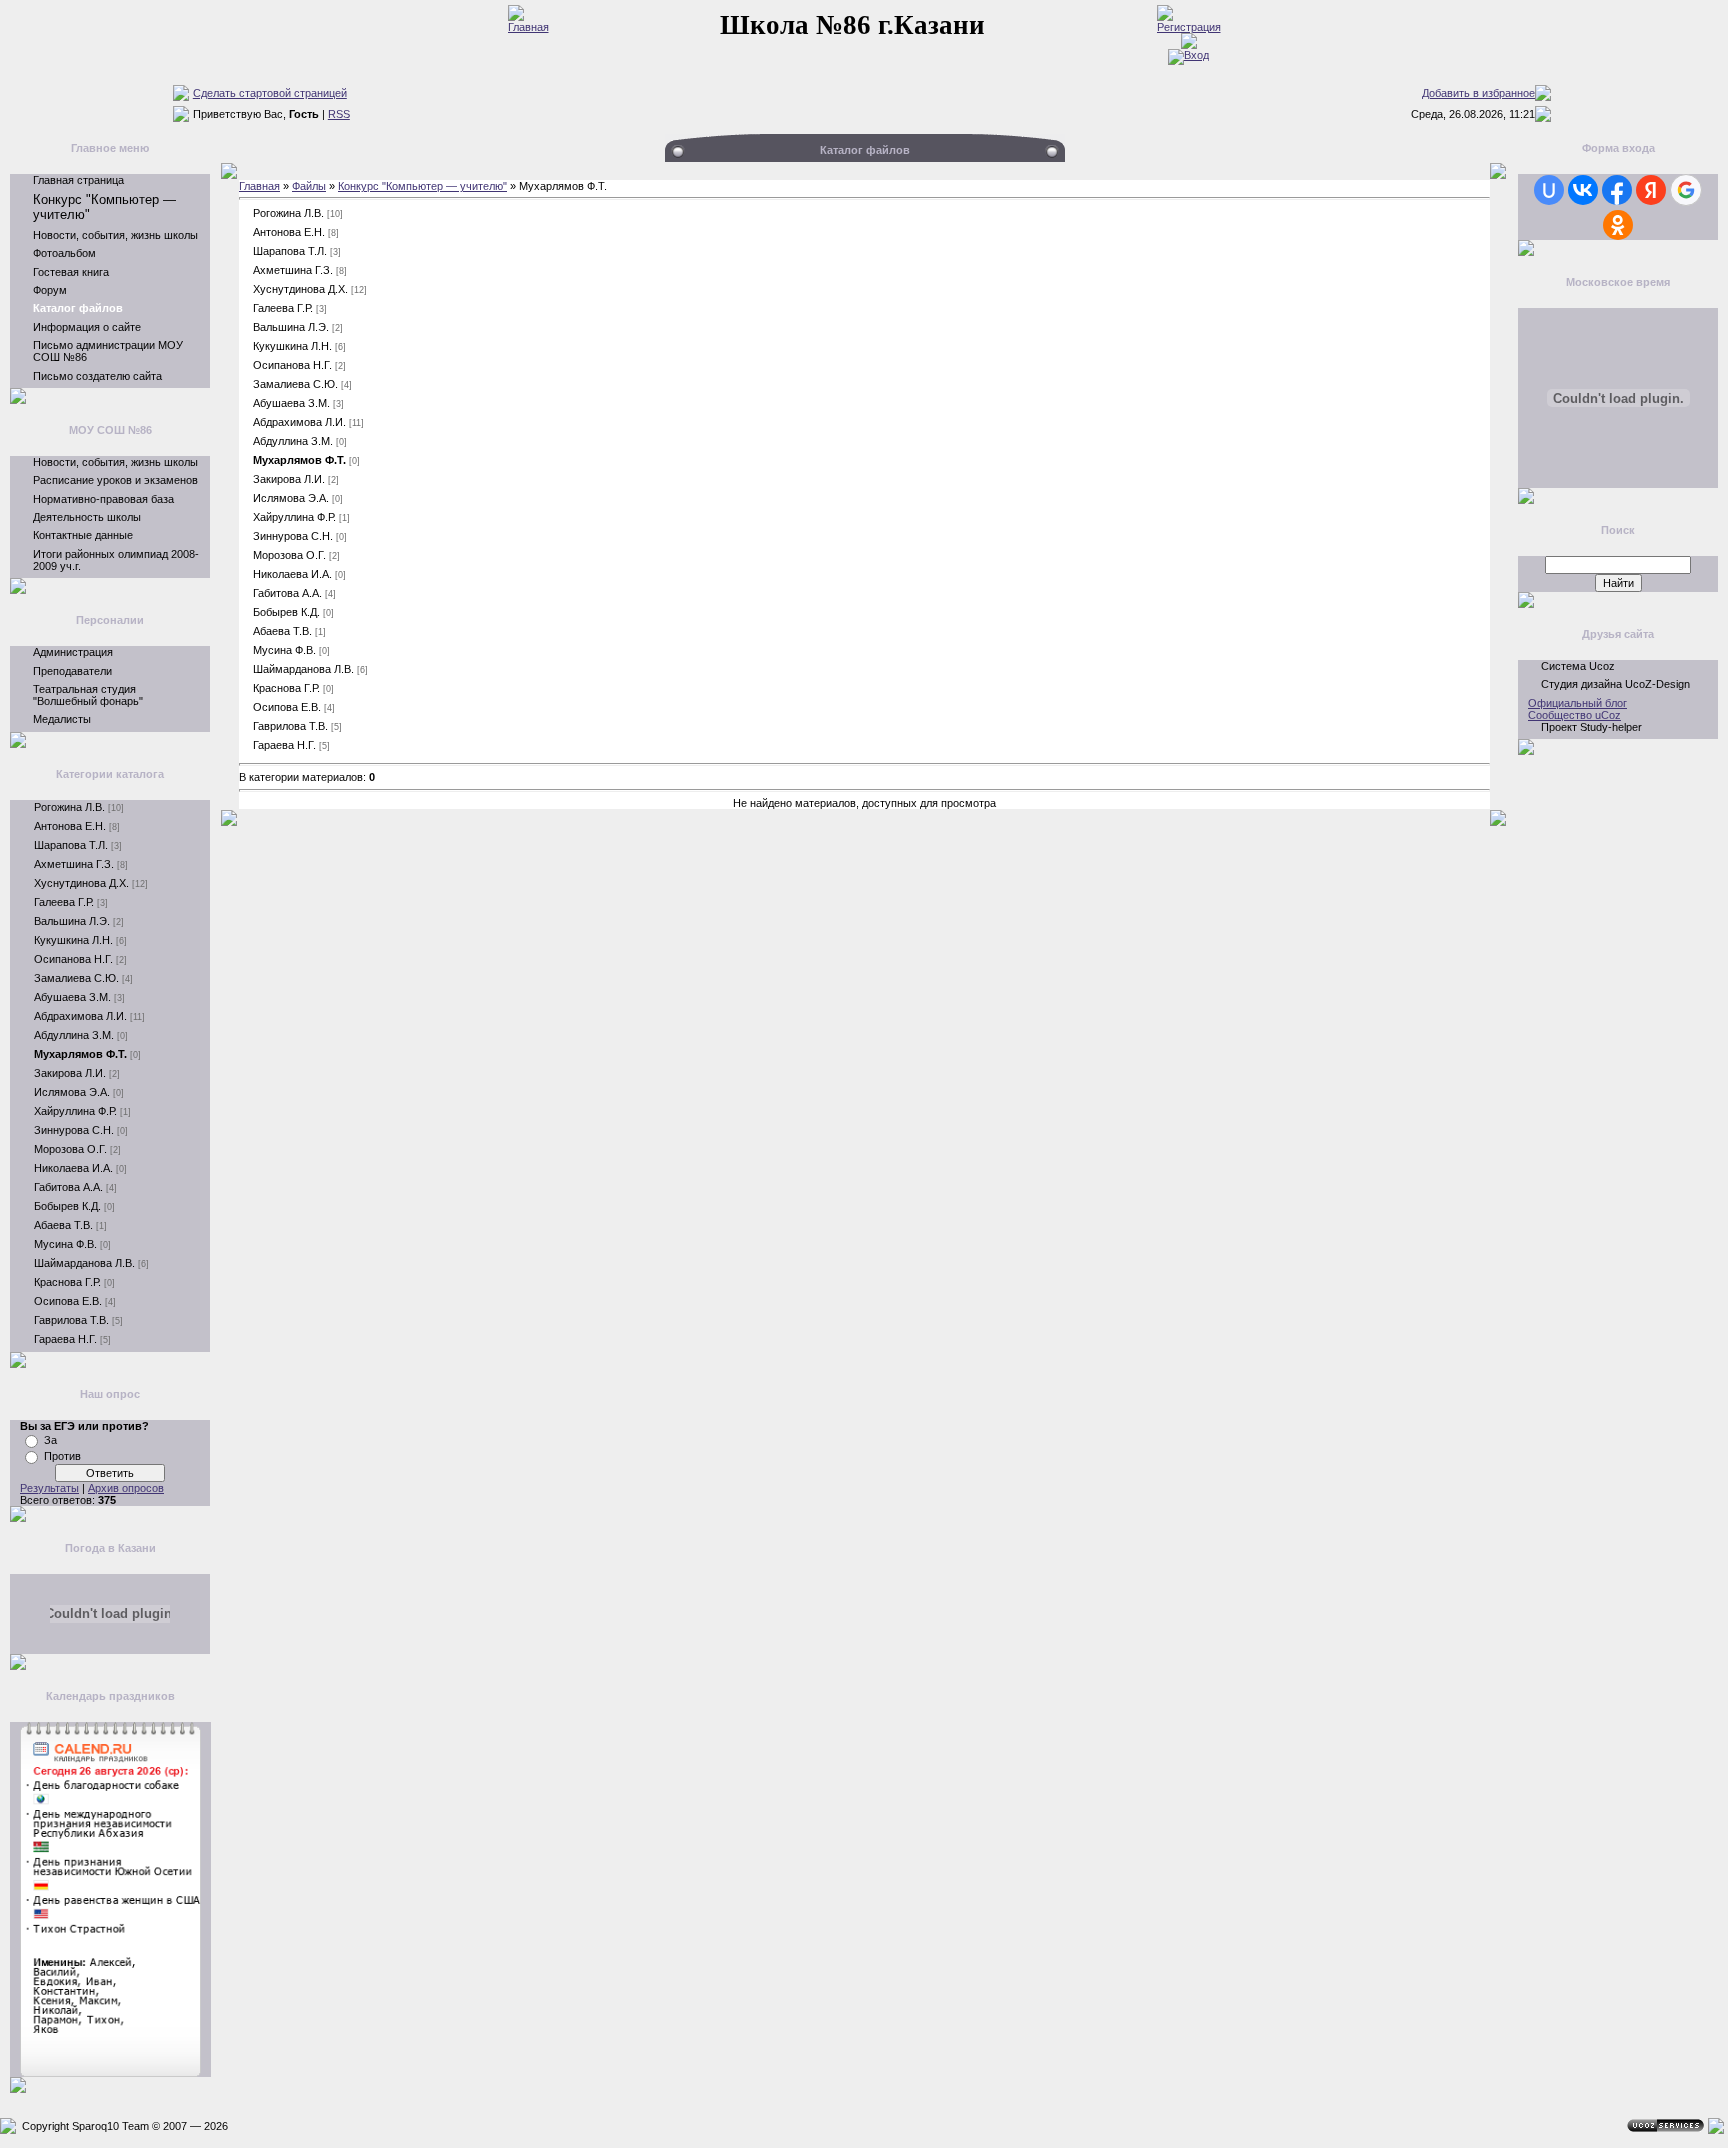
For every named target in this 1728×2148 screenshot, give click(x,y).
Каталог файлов (78, 308)
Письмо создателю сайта (97, 376)
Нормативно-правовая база (103, 499)
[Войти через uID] (1549, 190)
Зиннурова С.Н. (74, 1130)
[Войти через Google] (1686, 190)
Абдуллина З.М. (74, 1035)
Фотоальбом (64, 253)
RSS (339, 114)
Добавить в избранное (1478, 93)
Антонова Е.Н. (70, 826)
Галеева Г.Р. (64, 902)
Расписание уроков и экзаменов (115, 480)
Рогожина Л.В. (69, 807)
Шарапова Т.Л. (71, 845)
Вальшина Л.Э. (72, 921)
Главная (259, 186)
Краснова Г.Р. (67, 1282)
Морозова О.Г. (70, 1149)
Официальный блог (1577, 703)
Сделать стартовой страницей (270, 93)
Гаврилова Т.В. (71, 1320)
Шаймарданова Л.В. (84, 1263)
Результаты (49, 1488)
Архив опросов (126, 1488)
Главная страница (78, 180)
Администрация (73, 652)
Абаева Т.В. (63, 1225)
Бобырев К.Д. (67, 1206)
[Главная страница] (528, 27)
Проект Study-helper (1591, 727)
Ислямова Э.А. (72, 1092)
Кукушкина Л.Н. (73, 940)
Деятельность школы (87, 517)
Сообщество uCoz (1574, 715)
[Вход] (1188, 55)
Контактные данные (83, 535)
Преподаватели (72, 671)
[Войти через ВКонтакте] (1583, 190)
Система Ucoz (1578, 666)
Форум (50, 290)
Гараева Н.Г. (65, 1339)
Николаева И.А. (73, 1168)
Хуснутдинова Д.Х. (81, 883)
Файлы (309, 186)
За (50, 1440)
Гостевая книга (71, 272)
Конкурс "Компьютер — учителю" (422, 186)
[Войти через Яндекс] (1651, 190)
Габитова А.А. (68, 1187)
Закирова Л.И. (70, 1073)
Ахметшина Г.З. (74, 864)
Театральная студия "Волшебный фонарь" (88, 695)
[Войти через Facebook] (1617, 190)
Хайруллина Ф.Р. (75, 1111)
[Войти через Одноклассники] (1618, 225)
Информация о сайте (87, 327)
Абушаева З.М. (72, 997)
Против (62, 1456)
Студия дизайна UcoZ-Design (1615, 684)
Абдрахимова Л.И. (80, 1016)
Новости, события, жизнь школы (115, 235)
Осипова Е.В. (68, 1301)
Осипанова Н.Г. (73, 959)
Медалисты (62, 719)
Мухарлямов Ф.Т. (80, 1054)
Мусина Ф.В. (65, 1244)
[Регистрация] (1189, 27)
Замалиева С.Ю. (76, 978)
